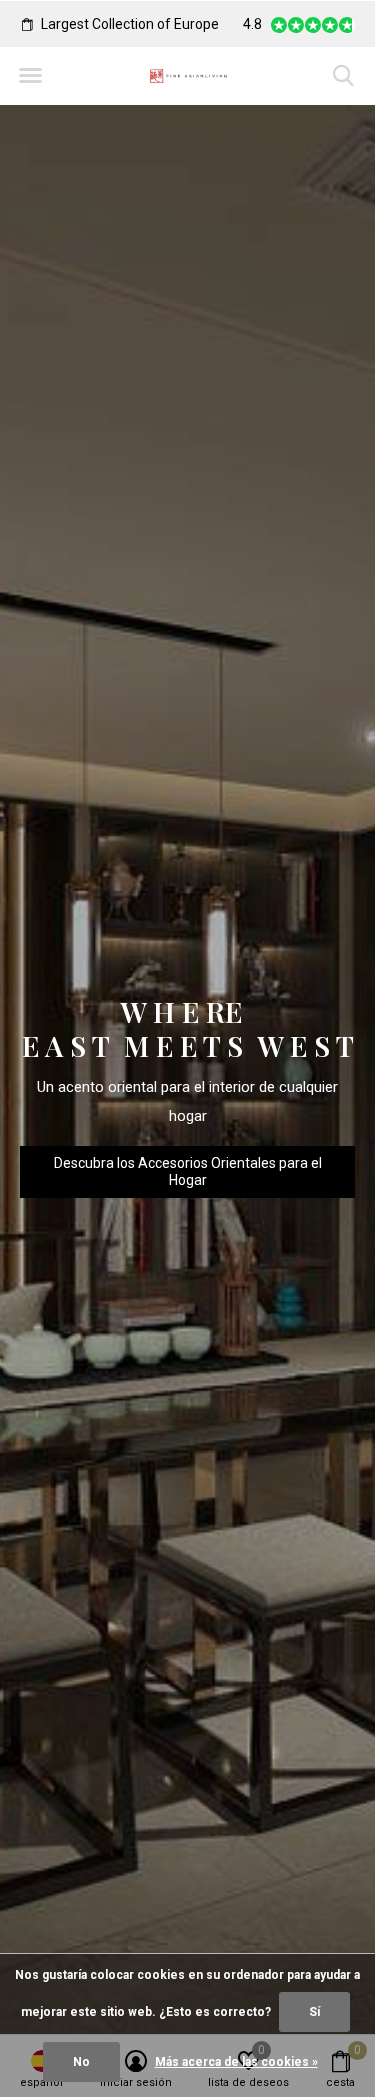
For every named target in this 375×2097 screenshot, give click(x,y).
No (81, 2062)
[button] (30, 76)
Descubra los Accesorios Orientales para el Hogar (188, 1171)
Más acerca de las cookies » (236, 2062)
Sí (314, 2012)
